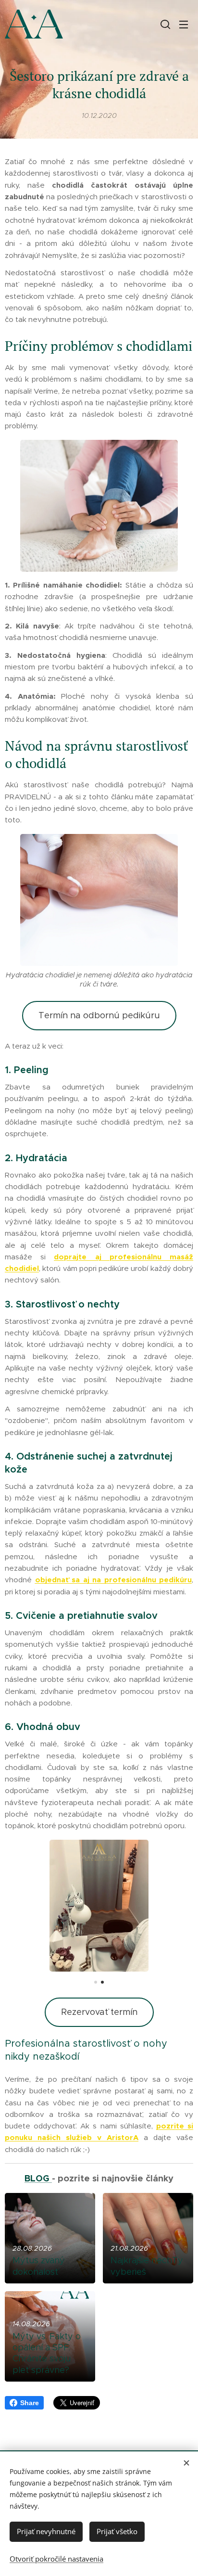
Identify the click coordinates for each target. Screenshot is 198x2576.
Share (30, 2403)
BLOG (38, 2178)
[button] (164, 24)
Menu (184, 24)
